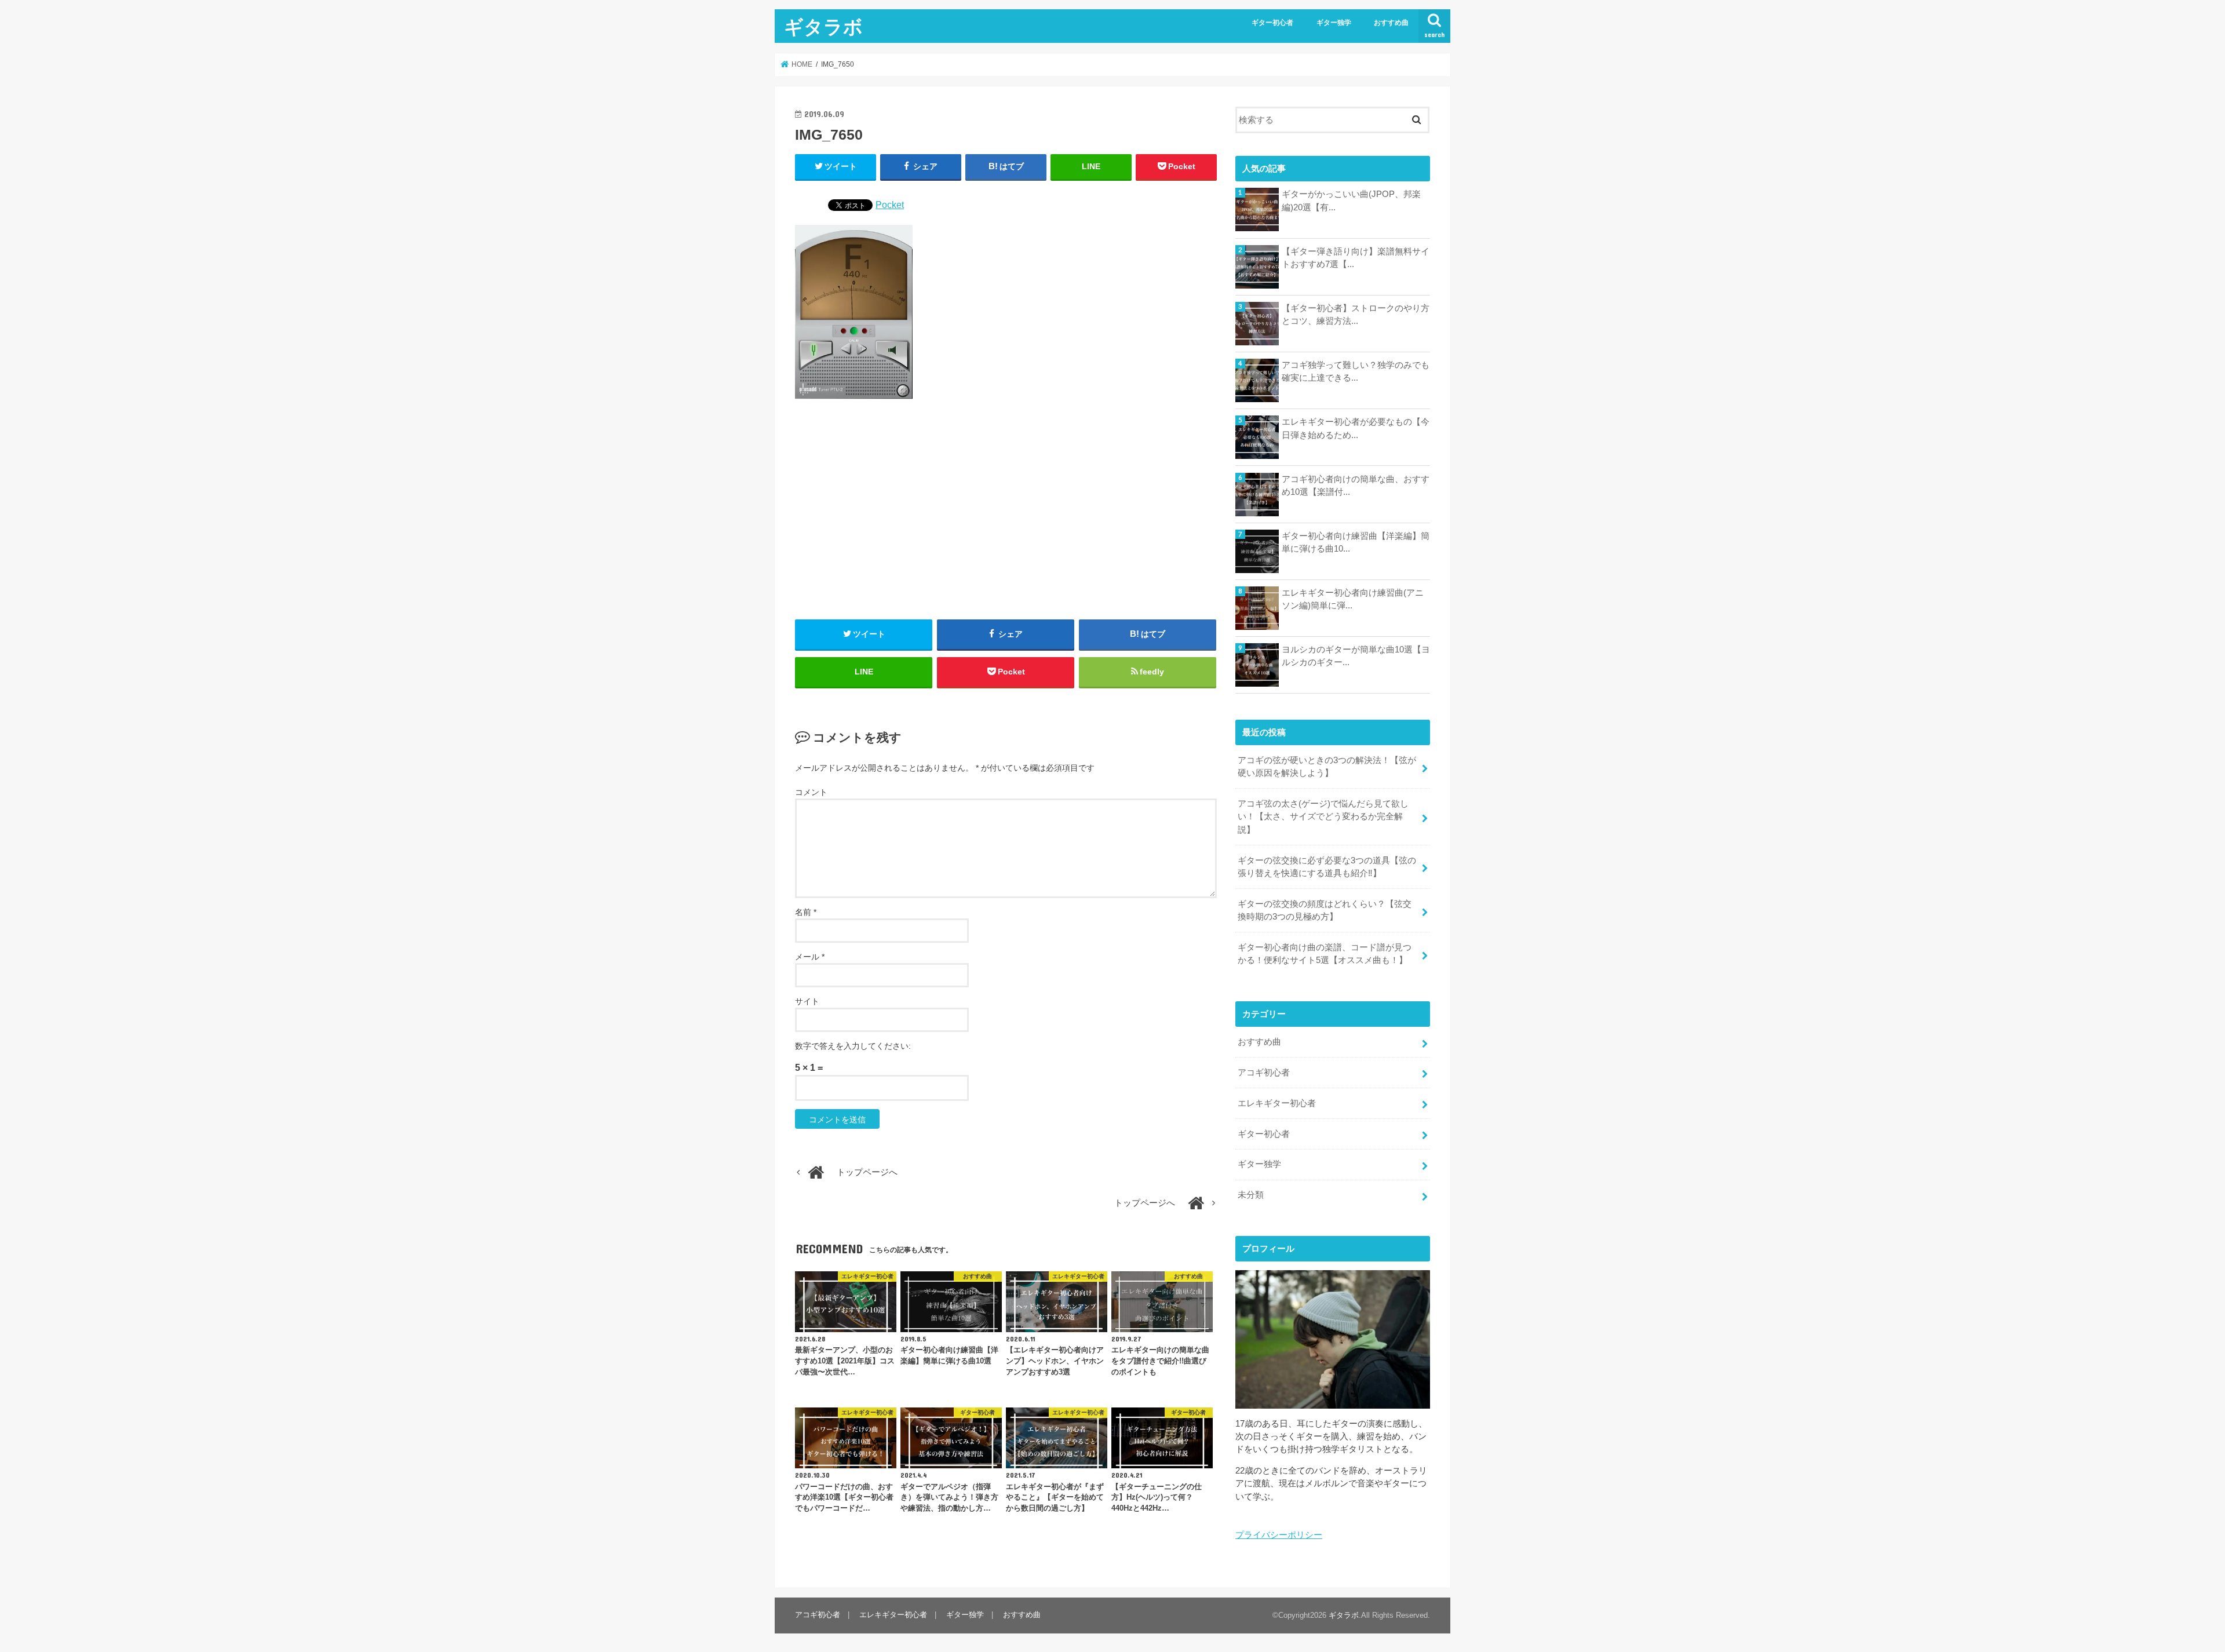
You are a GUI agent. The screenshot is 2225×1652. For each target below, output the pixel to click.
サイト (807, 1001)
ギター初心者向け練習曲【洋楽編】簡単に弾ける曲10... (1356, 542)
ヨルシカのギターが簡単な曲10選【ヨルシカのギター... (1356, 656)
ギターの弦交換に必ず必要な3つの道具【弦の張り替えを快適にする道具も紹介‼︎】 (1327, 867)
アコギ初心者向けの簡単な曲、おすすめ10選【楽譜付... (1356, 486)
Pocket (890, 205)
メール (810, 957)
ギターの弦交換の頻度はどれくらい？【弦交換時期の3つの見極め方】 (1325, 910)
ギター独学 (1334, 23)
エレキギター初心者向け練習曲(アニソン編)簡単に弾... (1353, 599)
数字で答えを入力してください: (853, 1046)
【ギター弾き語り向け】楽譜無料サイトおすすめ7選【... (1356, 258)
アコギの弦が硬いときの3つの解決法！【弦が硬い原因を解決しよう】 (1327, 767)
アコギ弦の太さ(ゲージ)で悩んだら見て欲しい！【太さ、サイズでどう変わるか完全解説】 (1323, 816)
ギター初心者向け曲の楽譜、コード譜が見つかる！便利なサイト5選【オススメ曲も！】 (1325, 954)
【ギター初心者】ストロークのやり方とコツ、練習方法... (1356, 315)
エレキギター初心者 (1277, 1103)
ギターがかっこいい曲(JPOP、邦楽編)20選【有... (1351, 200)
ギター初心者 (1272, 23)
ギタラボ (823, 26)
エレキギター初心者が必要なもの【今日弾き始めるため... (1356, 428)
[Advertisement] (1006, 509)
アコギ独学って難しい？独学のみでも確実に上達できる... (1356, 371)
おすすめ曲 (1391, 23)
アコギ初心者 (1264, 1073)
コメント (811, 792)
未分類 (1251, 1195)
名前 (806, 912)
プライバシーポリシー (1279, 1535)
